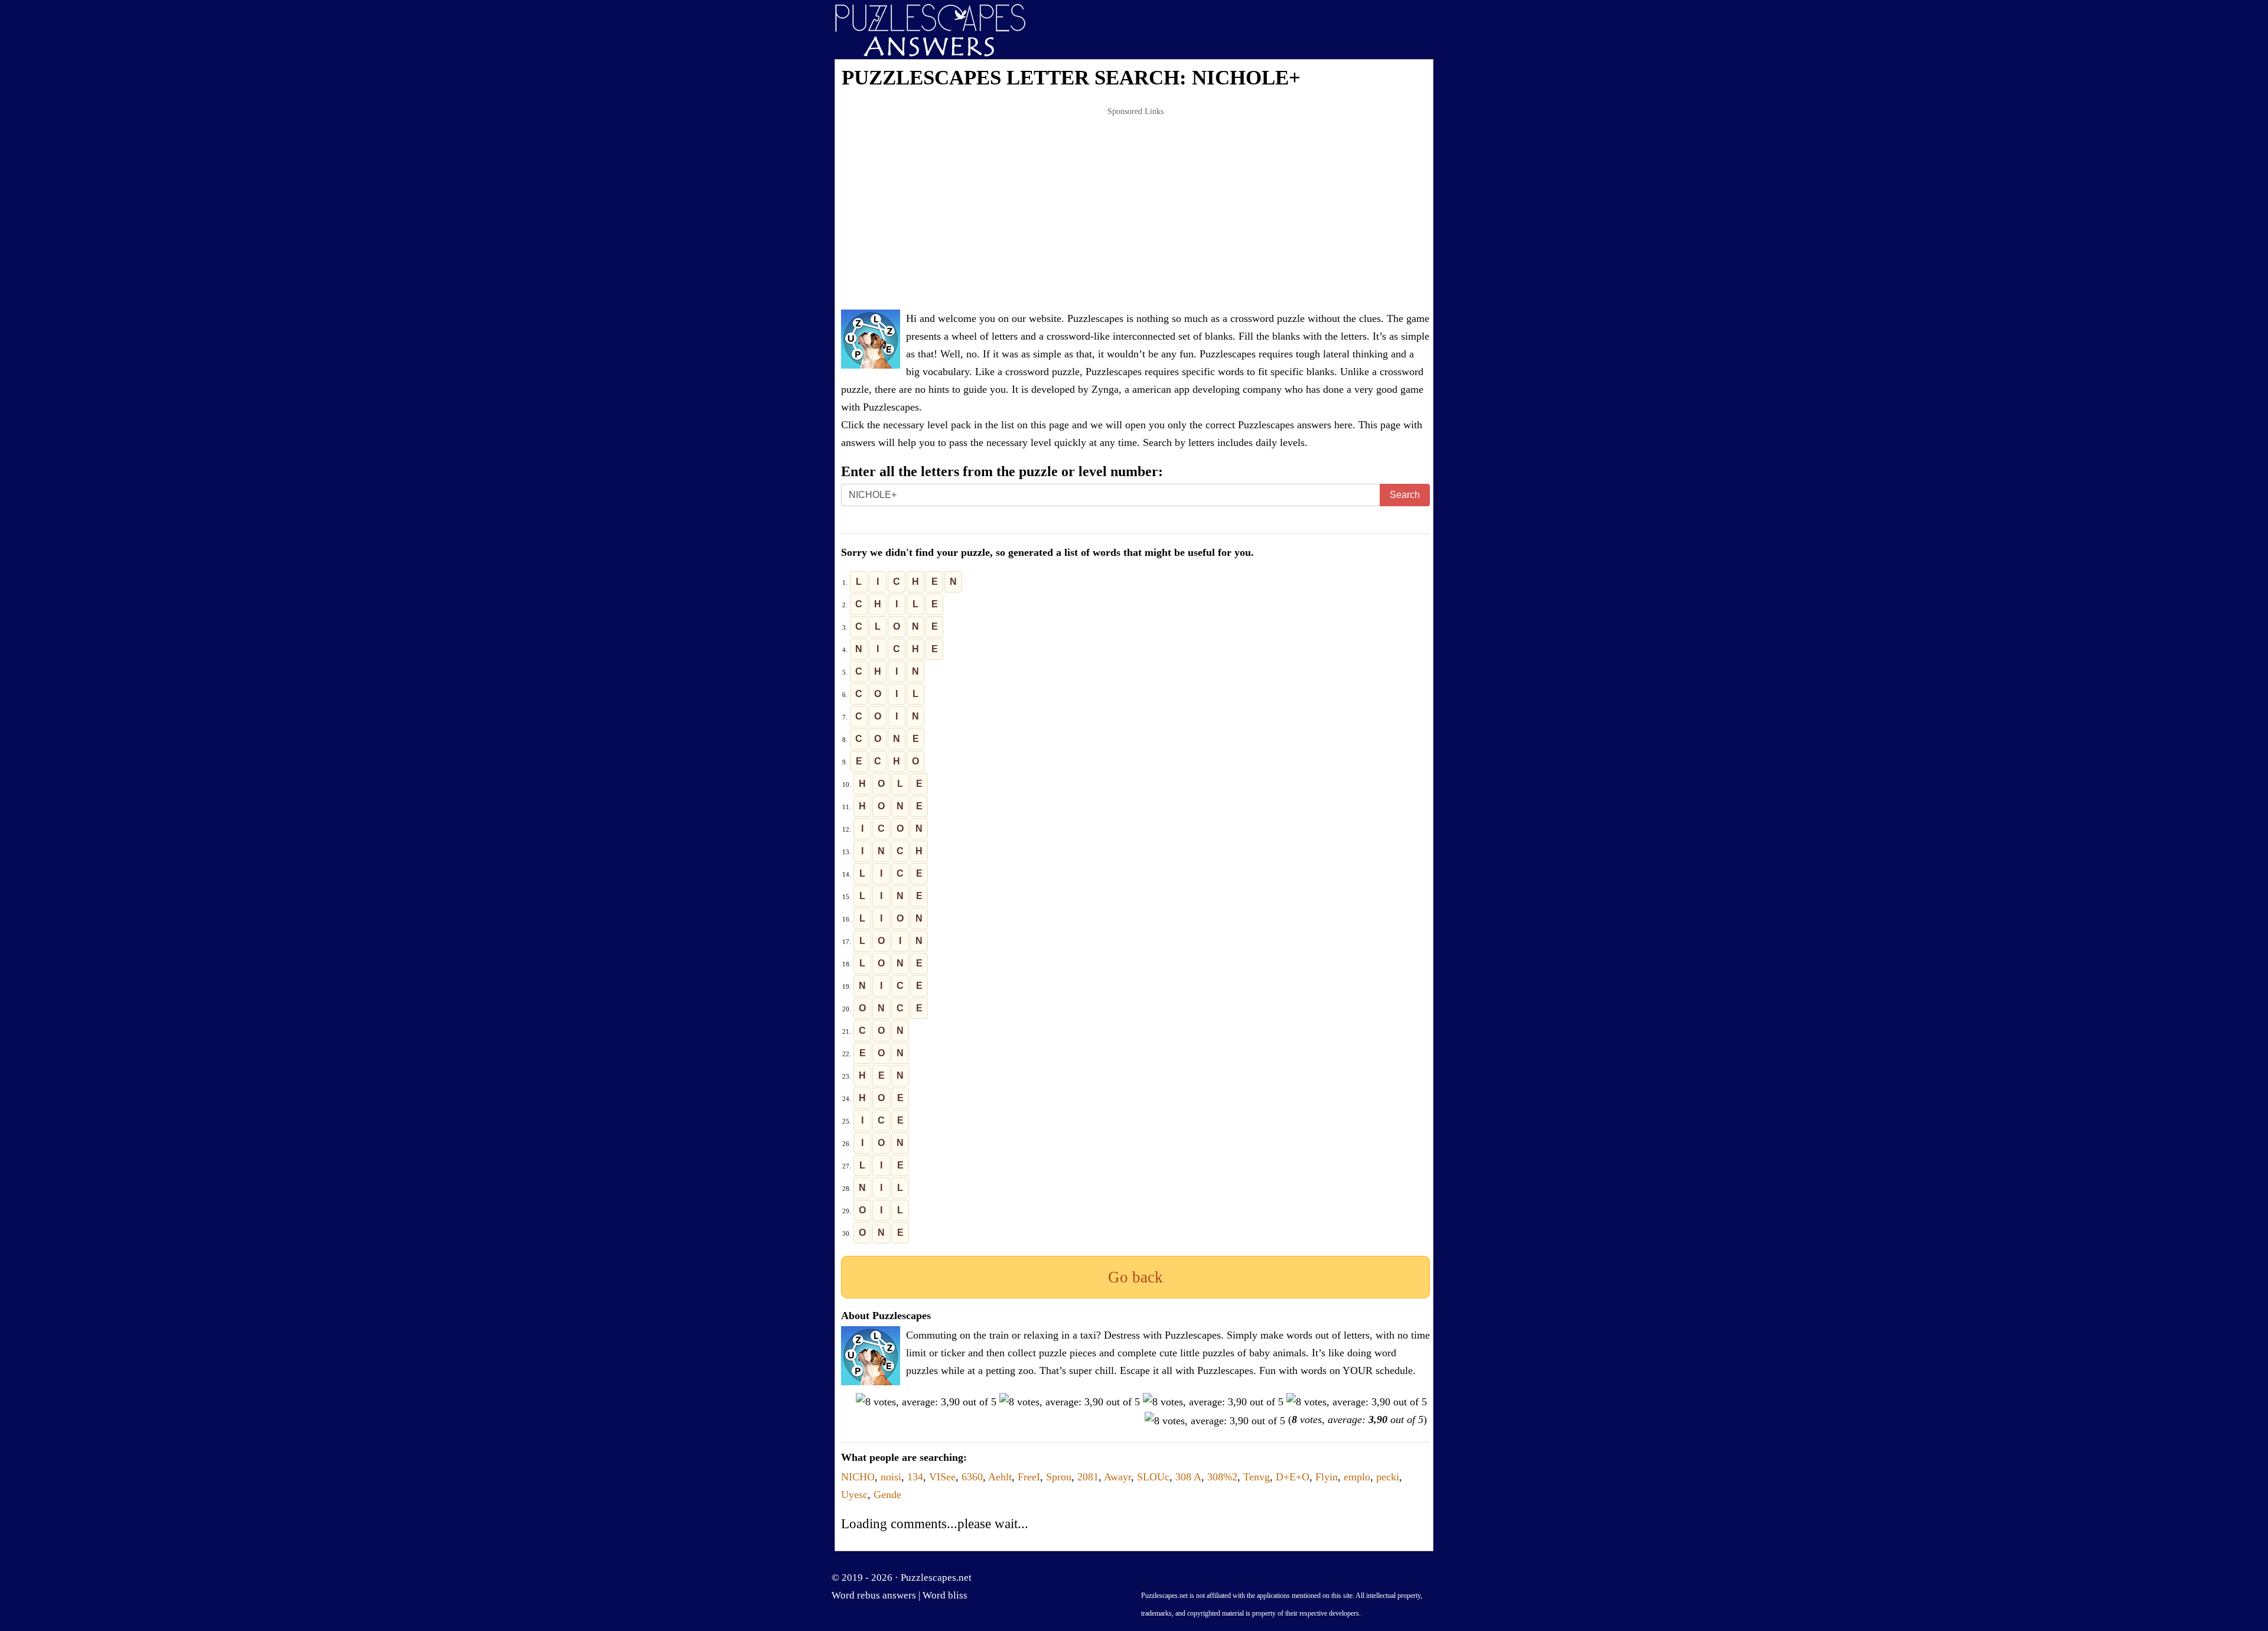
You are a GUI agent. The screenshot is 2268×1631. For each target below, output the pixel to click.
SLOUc (1153, 1477)
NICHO (858, 1477)
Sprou (1059, 1477)
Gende (887, 1495)
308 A (1188, 1477)
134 (915, 1477)
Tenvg (1257, 1477)
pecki (1388, 1477)
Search (1405, 495)
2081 (1088, 1477)
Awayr (1117, 1477)
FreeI (1029, 1477)
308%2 (1222, 1477)
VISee (942, 1477)
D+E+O (1293, 1477)
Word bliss (945, 1595)
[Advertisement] (1135, 209)
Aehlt (1000, 1477)
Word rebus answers (874, 1595)
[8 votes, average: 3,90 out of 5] (926, 1402)
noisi (891, 1477)
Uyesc (854, 1495)
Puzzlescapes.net (936, 1578)
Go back (1135, 1277)
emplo (1357, 1477)
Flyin (1327, 1477)
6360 (972, 1477)
